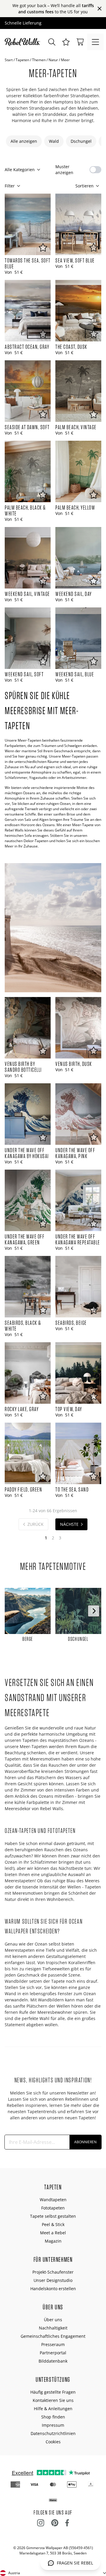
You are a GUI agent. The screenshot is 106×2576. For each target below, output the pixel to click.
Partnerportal (53, 2353)
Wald (54, 141)
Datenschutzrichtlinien (53, 2433)
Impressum (53, 2425)
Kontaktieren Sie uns (53, 2400)
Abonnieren (85, 2142)
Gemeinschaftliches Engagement (53, 2336)
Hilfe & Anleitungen (53, 2409)
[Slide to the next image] (94, 1611)
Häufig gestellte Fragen (53, 2392)
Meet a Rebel (53, 2233)
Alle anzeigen (24, 141)
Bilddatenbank (53, 2361)
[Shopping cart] (80, 42)
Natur (53, 60)
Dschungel (81, 141)
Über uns (53, 2320)
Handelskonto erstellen (53, 2289)
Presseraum (53, 2344)
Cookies (53, 2442)
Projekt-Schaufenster (53, 2272)
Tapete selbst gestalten (53, 2216)
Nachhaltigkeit (53, 2328)
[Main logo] (24, 42)
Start (9, 60)
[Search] (52, 42)
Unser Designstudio (53, 2280)
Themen (39, 60)
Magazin (53, 2241)
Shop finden (53, 2417)
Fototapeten (53, 2208)
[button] (66, 42)
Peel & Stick (53, 2224)
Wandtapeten (53, 2200)
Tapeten (22, 60)
